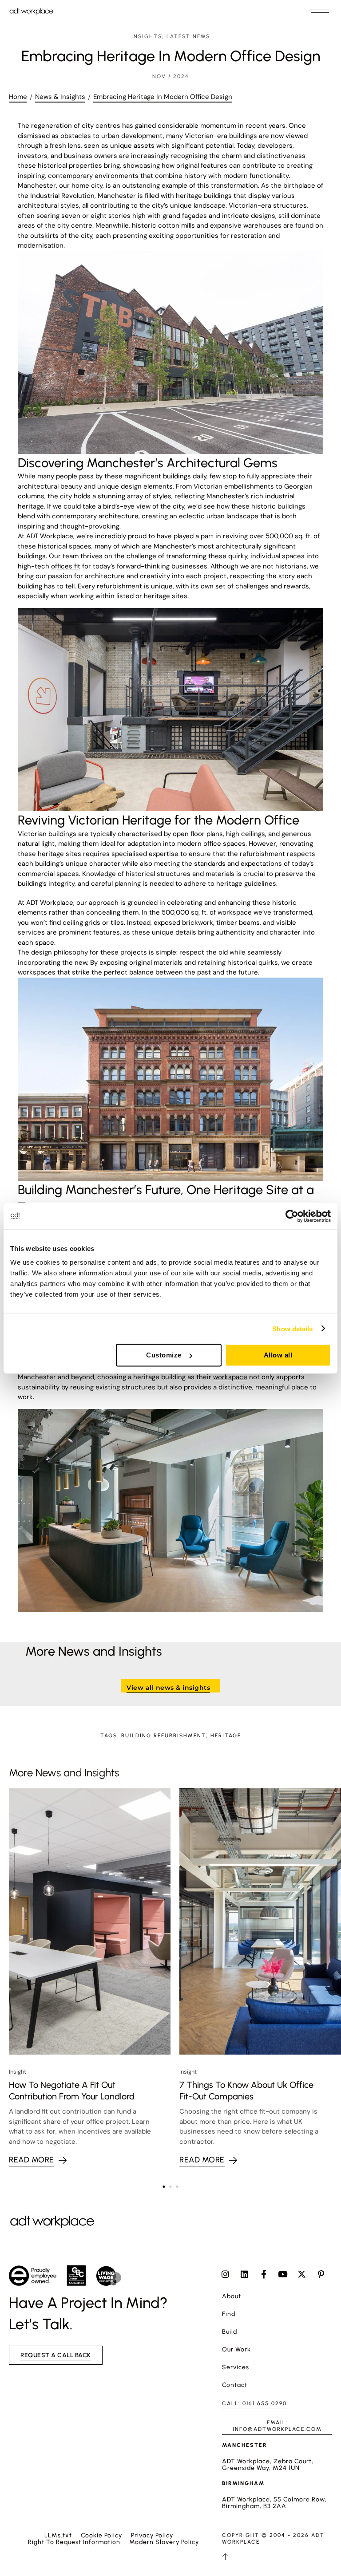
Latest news (188, 36)
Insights (147, 36)
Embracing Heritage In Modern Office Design (163, 97)
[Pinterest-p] (321, 2274)
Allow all (278, 1355)
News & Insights (60, 97)
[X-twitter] (302, 2274)
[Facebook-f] (264, 2274)
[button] (320, 11)
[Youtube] (283, 2274)
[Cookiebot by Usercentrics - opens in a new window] (292, 1216)
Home (18, 97)
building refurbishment (164, 1736)
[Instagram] (225, 2274)
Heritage (226, 1736)
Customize (164, 1355)
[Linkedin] (244, 2274)
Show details (292, 1328)
